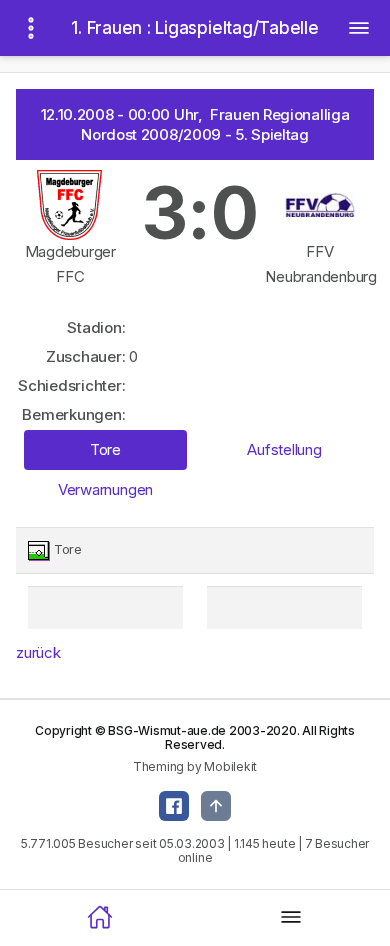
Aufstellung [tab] (284, 449)
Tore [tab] (105, 449)
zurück (38, 652)
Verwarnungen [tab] (105, 489)
